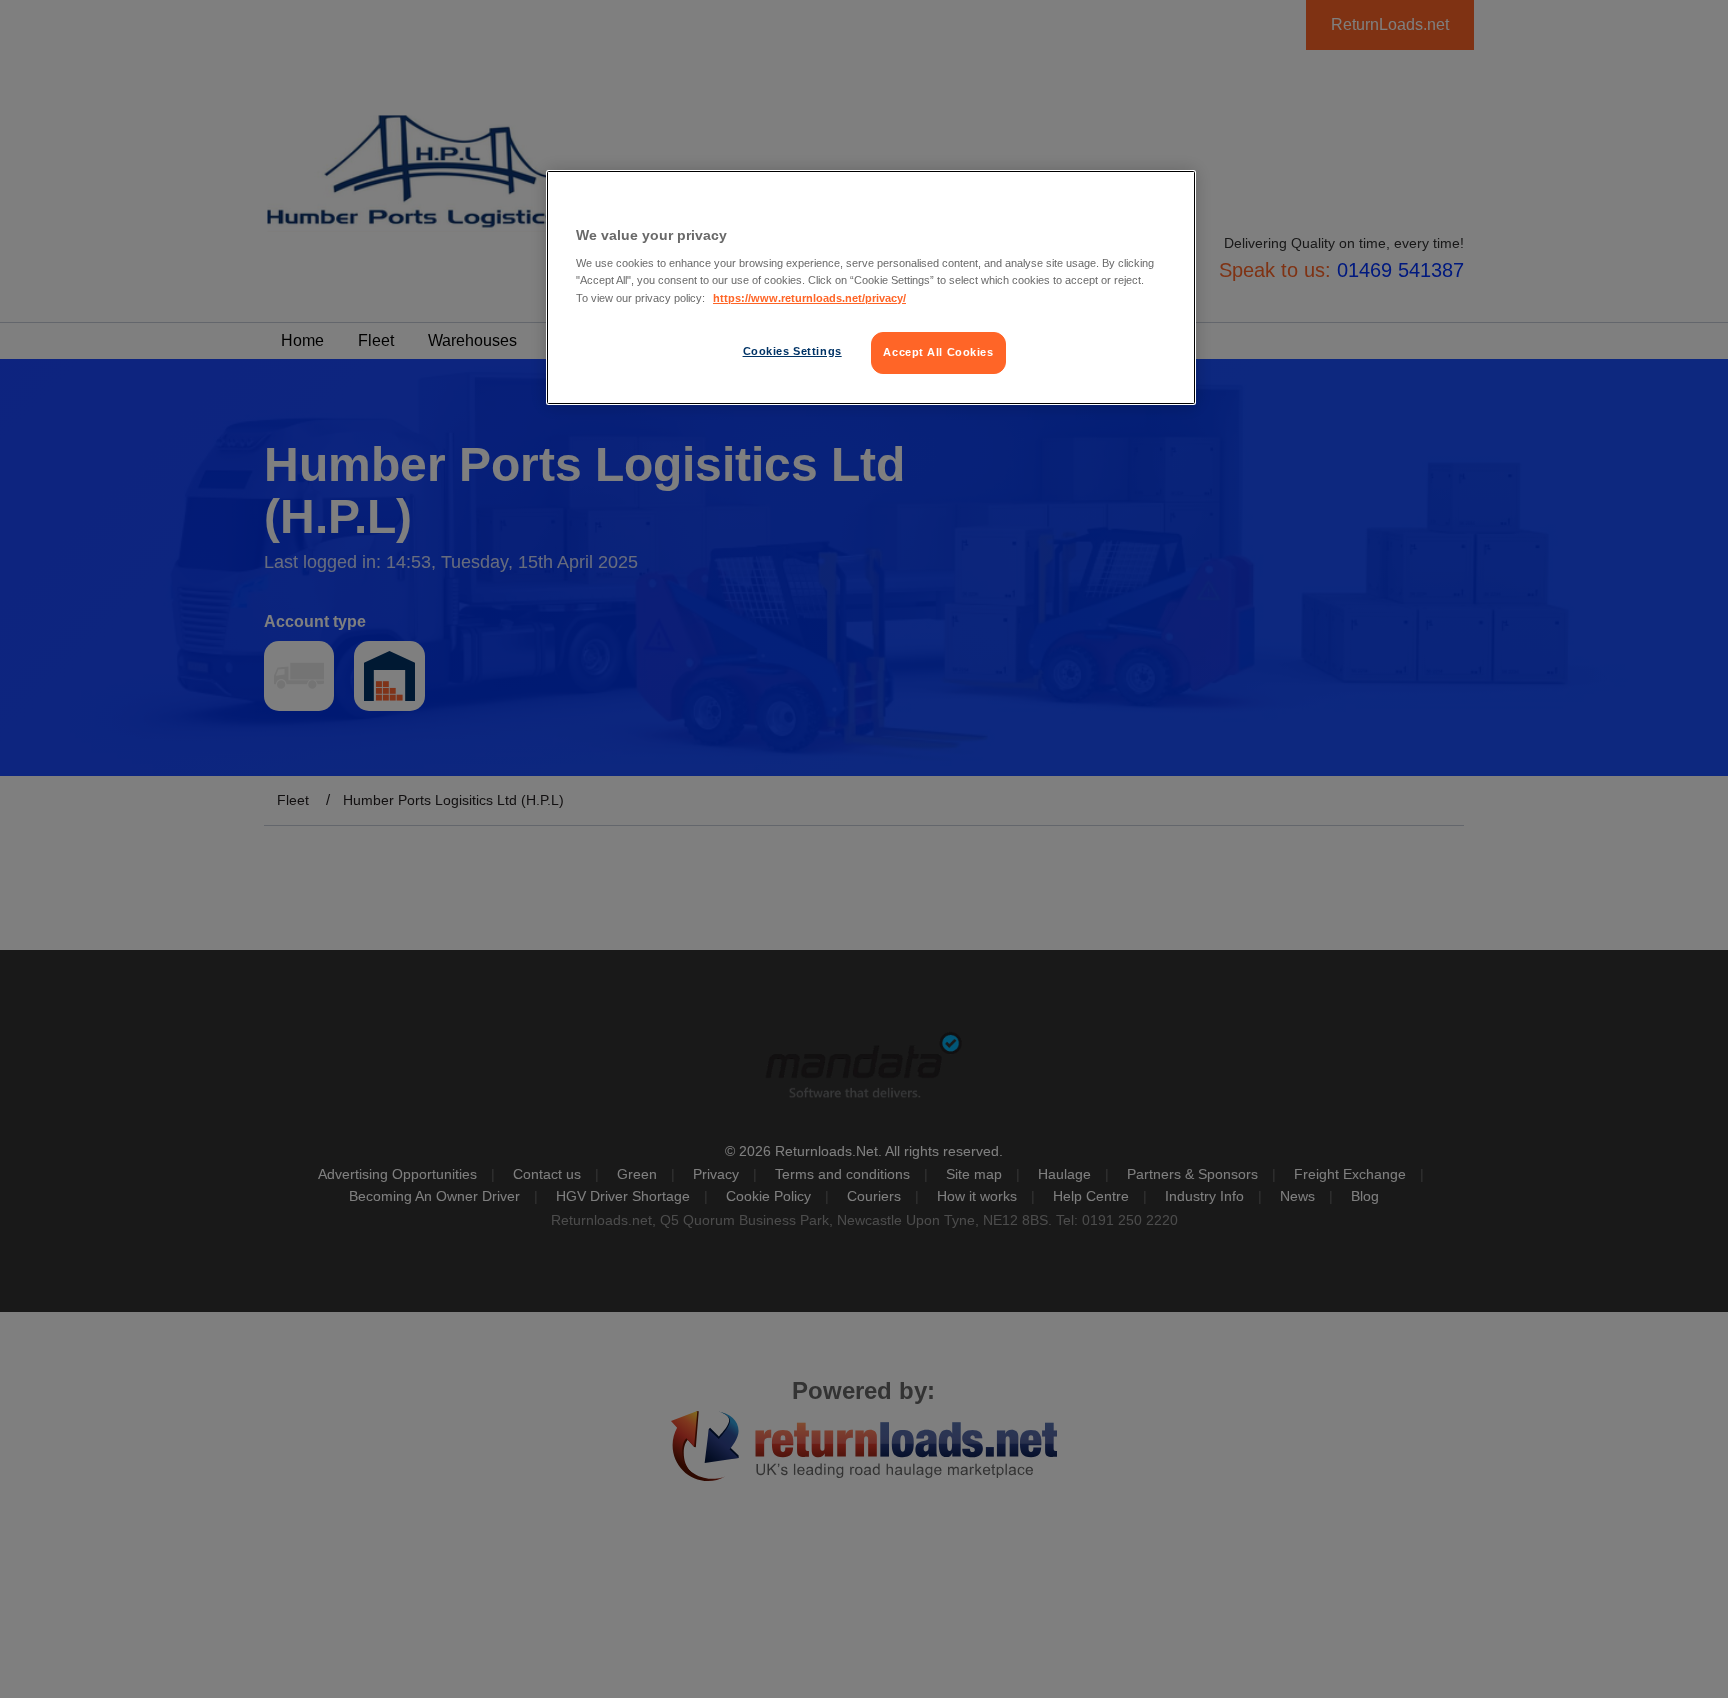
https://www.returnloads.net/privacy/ (809, 298)
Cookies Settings (792, 351)
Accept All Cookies (938, 352)
